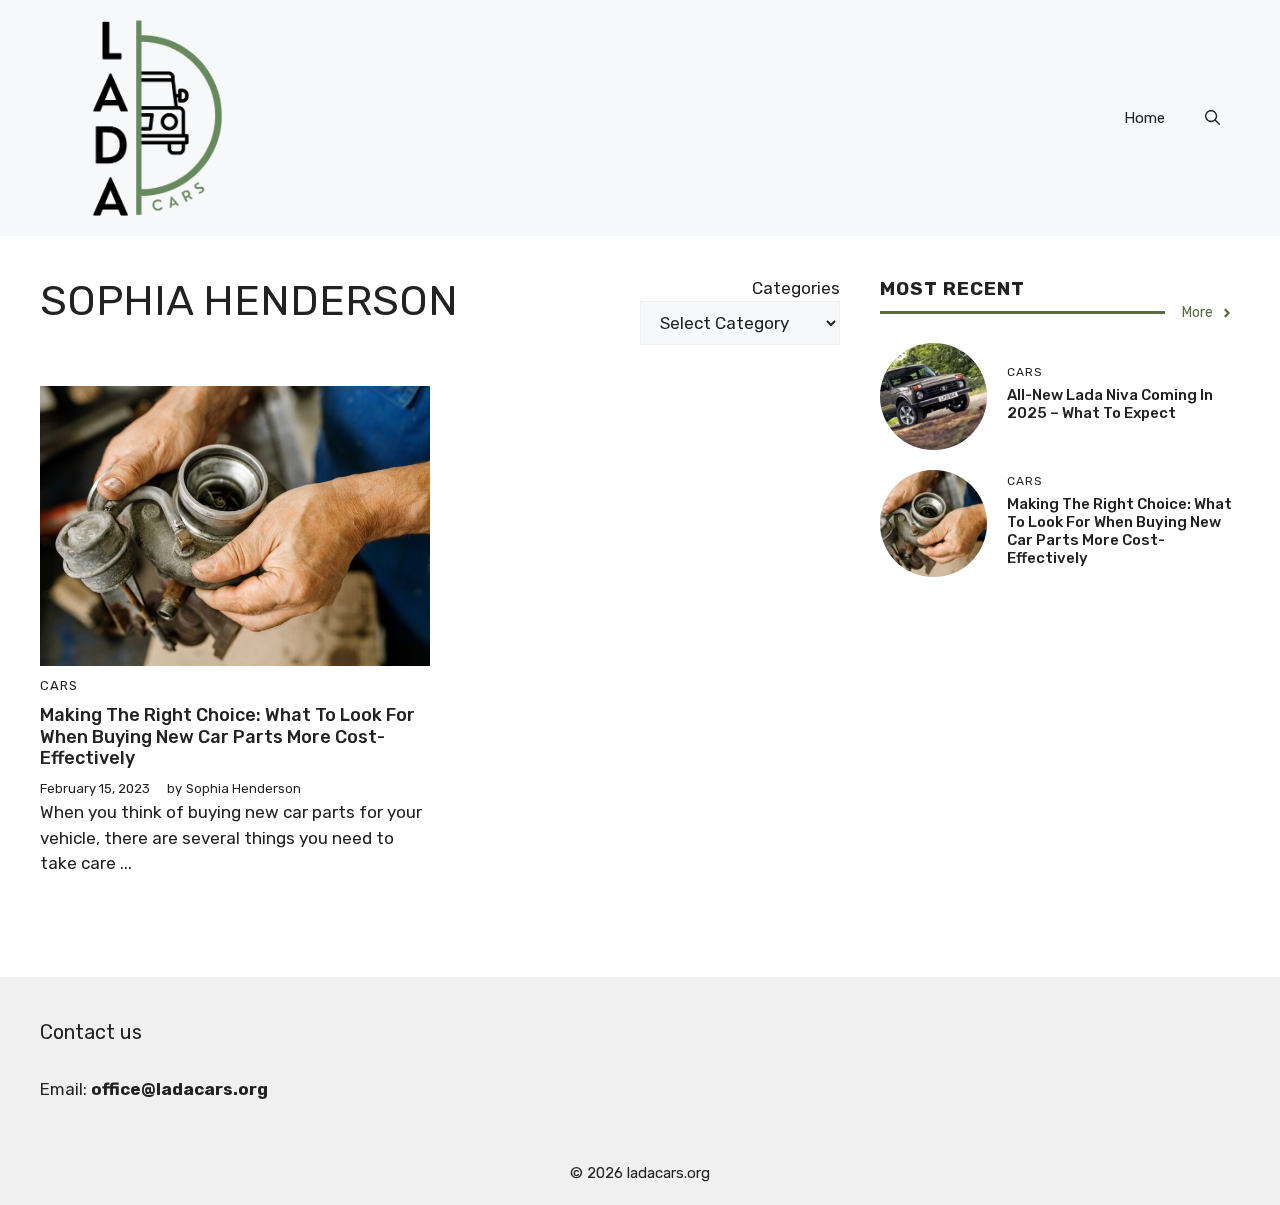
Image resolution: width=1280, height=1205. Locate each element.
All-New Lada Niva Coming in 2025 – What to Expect (1110, 404)
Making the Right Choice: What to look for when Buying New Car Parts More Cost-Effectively (227, 736)
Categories (796, 288)
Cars (59, 685)
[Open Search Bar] (1212, 118)
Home (1144, 118)
